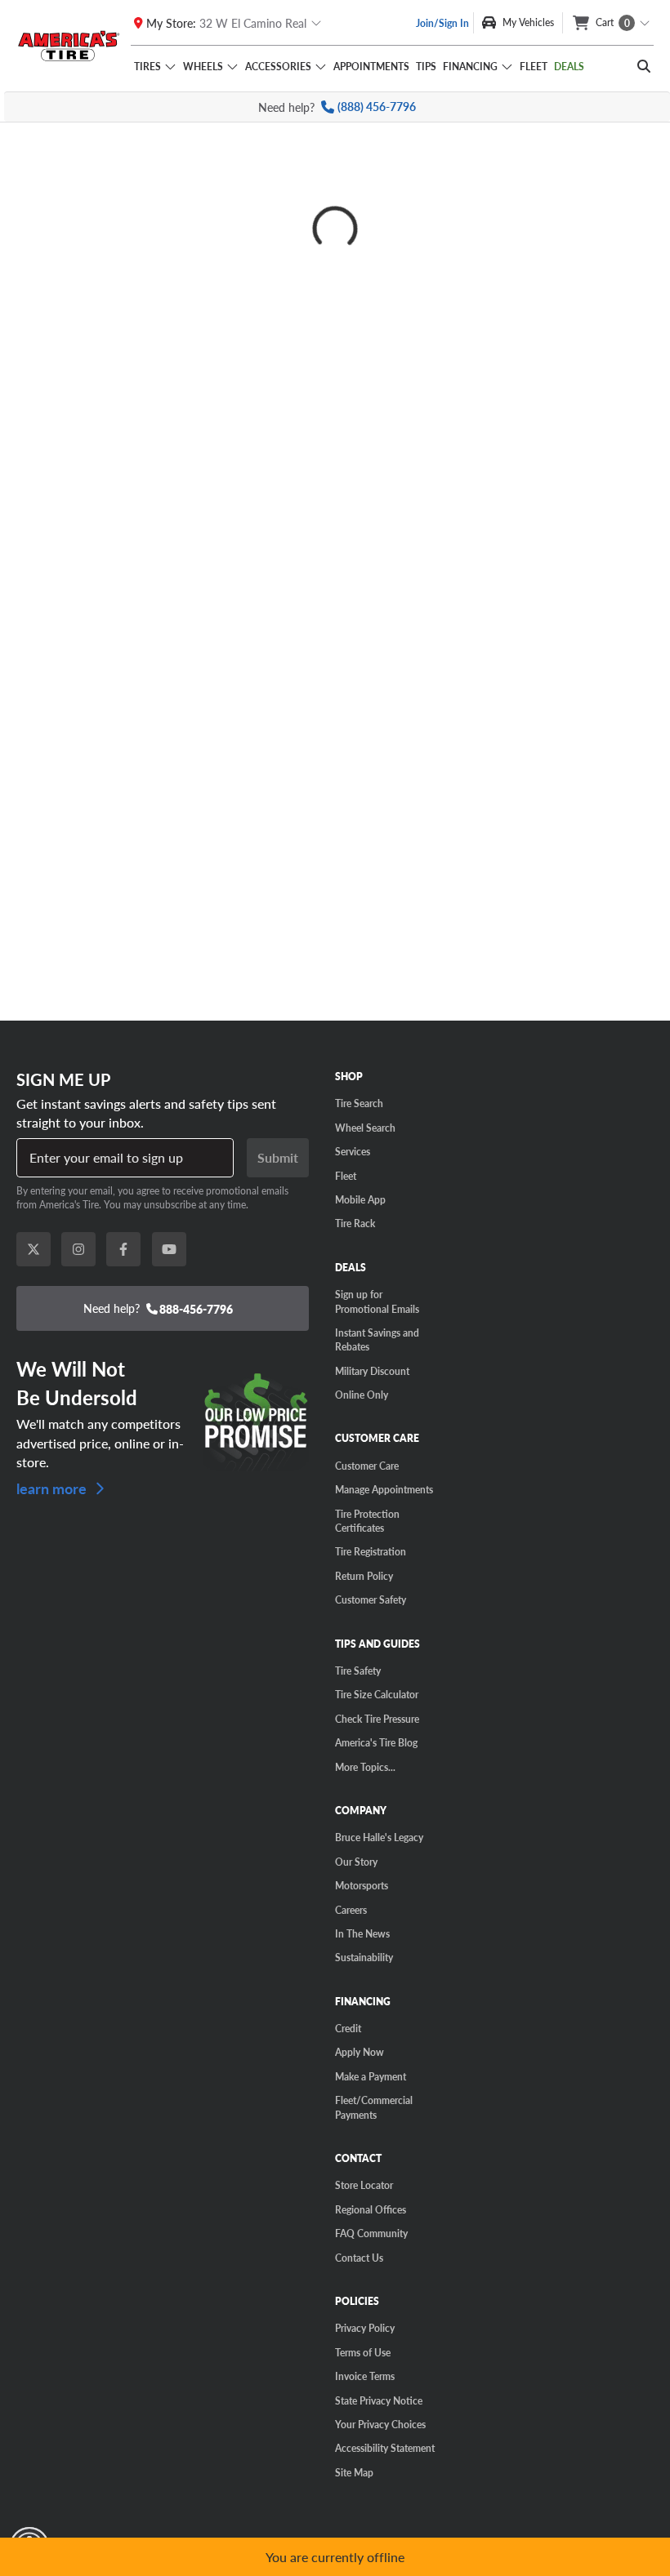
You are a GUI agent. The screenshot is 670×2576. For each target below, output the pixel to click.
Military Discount (372, 1371)
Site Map (354, 2472)
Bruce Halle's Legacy (379, 1837)
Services (353, 1151)
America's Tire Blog (376, 1742)
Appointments (371, 66)
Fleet (534, 66)
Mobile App (360, 1199)
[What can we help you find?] (644, 66)
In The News (362, 1933)
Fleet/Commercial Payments (374, 2107)
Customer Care (367, 1466)
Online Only (362, 1395)
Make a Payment (371, 2076)
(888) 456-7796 (377, 107)
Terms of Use (363, 2352)
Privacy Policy (365, 2328)
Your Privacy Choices (380, 2424)
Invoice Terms (365, 2376)
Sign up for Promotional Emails (377, 1301)
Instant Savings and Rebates (377, 1339)
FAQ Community (371, 2233)
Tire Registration (371, 1551)
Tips (426, 66)
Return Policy (364, 1576)
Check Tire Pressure (377, 1719)
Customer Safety (371, 1599)
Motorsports (362, 1885)
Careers (351, 1910)
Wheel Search (365, 1128)
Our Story (356, 1862)
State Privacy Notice (379, 2400)
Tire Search (359, 1103)
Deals (569, 66)
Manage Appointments (384, 1489)
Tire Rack (355, 1223)
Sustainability (364, 1957)
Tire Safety (358, 1671)
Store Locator (364, 2185)
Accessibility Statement (385, 2448)
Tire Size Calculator (377, 1694)
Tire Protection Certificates (367, 1521)
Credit (348, 2028)
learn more (53, 1487)
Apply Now (360, 2052)
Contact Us (359, 2258)
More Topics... (365, 1767)
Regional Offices (371, 2209)
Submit (278, 1157)
